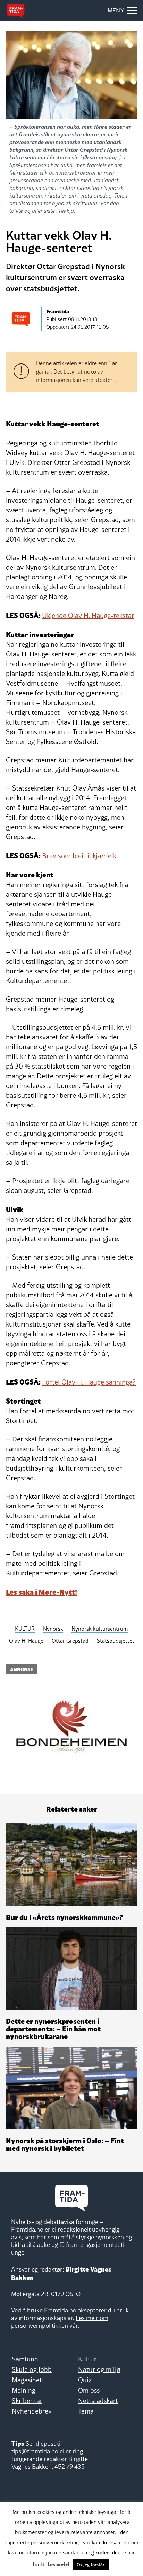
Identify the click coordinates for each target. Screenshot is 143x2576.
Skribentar (27, 2401)
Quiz (85, 2380)
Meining (24, 2390)
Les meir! (58, 2564)
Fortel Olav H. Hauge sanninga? (89, 1382)
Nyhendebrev (32, 2411)
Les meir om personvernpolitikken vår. (60, 2322)
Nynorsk (53, 1629)
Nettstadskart (98, 2401)
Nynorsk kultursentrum (100, 1629)
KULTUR (25, 1629)
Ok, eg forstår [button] (91, 2565)
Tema (86, 2411)
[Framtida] (16, 11)
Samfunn (25, 2359)
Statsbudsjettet (116, 1641)
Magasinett (28, 2380)
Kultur (87, 2359)
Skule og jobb (32, 2369)
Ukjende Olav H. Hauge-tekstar (88, 616)
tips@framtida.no (35, 2451)
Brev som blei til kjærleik (79, 856)
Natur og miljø (99, 2369)
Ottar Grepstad (70, 1641)
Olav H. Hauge (26, 1641)
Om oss (89, 2390)
